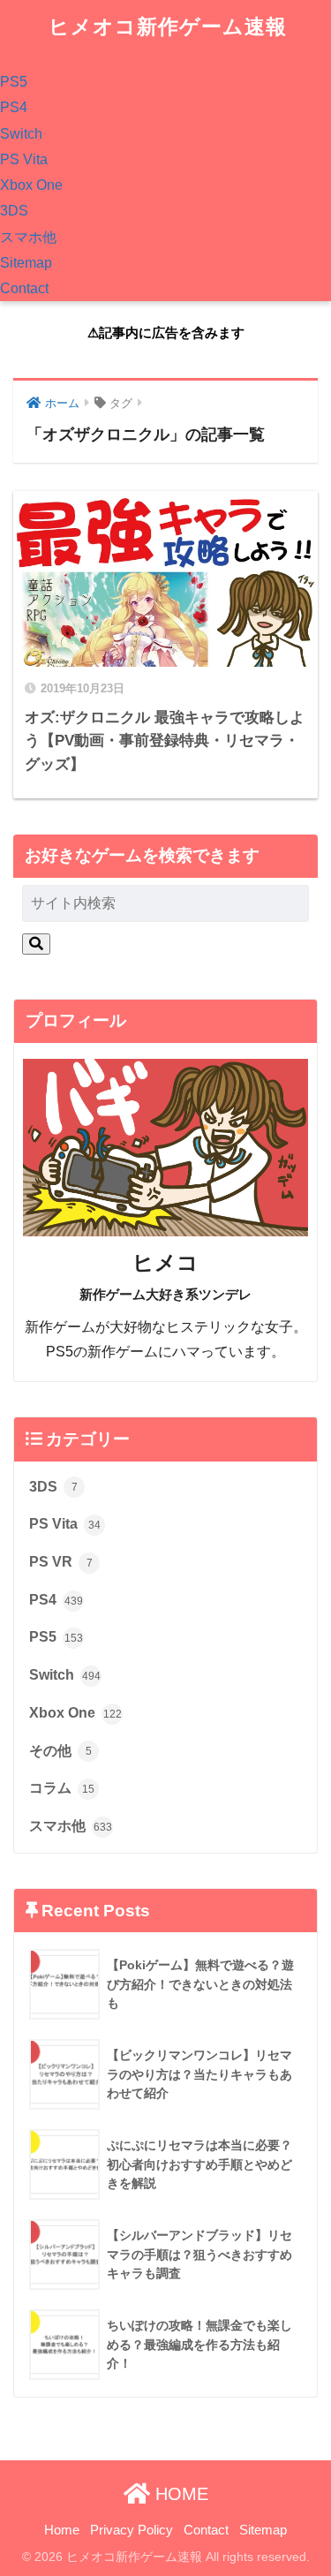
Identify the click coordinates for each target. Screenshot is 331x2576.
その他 (60, 1751)
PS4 (14, 107)
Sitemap (26, 263)
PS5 (14, 82)
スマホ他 (28, 237)
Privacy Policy (132, 2530)
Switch (21, 134)
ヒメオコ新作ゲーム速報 (168, 27)
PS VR (61, 1562)
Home (62, 2530)
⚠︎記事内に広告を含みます (166, 332)
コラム (62, 1788)
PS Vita (24, 159)
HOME (179, 2494)
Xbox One (31, 185)
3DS (14, 211)
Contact (24, 288)
